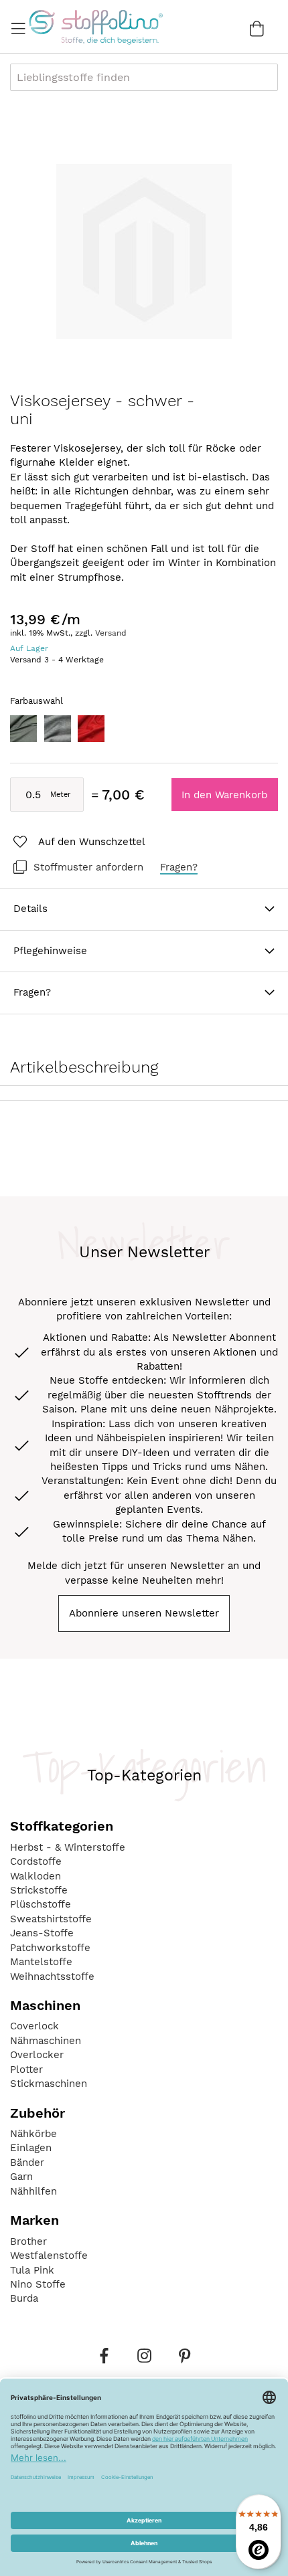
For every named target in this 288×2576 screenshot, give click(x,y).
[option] (23, 729)
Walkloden (35, 1876)
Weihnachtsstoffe (52, 1976)
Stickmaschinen (49, 2084)
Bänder (27, 2163)
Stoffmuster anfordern (88, 867)
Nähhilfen (33, 2191)
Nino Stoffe (38, 2284)
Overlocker (37, 2055)
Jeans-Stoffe (42, 1933)
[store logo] (95, 27)
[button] (78, 842)
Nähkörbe (33, 2134)
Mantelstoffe (41, 1962)
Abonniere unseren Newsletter (144, 1613)
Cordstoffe (36, 1861)
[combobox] (144, 77)
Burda (24, 2298)
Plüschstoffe (41, 1904)
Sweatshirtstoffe (51, 1919)
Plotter (26, 2069)
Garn (21, 2177)
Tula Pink (32, 2270)
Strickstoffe (39, 1890)
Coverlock (34, 2026)
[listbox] (144, 732)
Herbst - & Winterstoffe (68, 1847)
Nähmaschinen (46, 2041)
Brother (28, 2241)
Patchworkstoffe (50, 1948)
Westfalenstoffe (49, 2256)
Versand (111, 633)
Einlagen (31, 2148)
